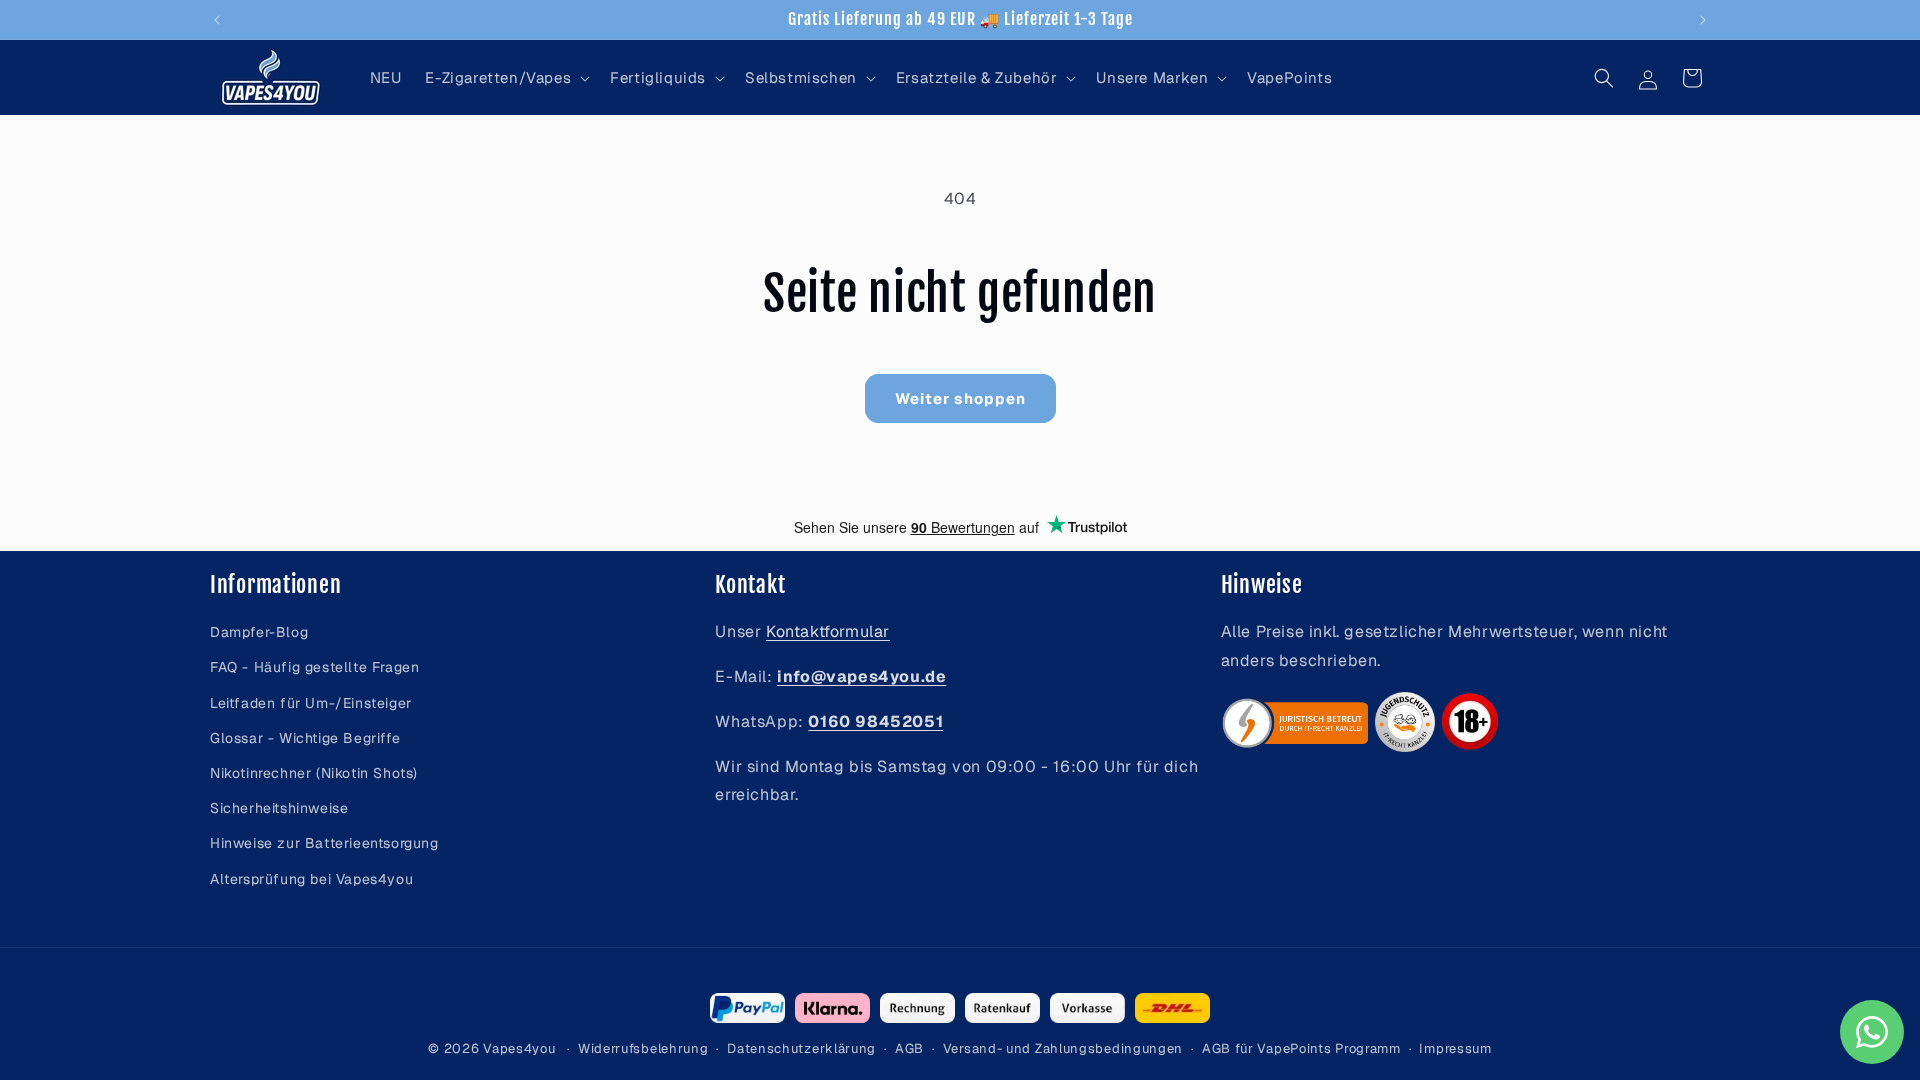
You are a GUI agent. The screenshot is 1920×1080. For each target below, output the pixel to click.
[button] (505, 78)
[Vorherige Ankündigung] (217, 20)
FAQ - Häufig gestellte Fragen (314, 667)
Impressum (1455, 1048)
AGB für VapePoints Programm (1301, 1048)
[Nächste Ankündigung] (1703, 20)
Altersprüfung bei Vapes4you (311, 879)
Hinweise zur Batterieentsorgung (324, 843)
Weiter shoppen (960, 398)
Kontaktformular (828, 631)
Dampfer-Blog (259, 632)
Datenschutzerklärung (801, 1048)
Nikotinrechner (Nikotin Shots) (314, 773)
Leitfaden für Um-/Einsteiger (311, 703)
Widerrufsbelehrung (643, 1048)
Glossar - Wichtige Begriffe (305, 738)
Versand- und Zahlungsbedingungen (1063, 1048)
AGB (909, 1048)
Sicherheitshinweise (279, 808)
